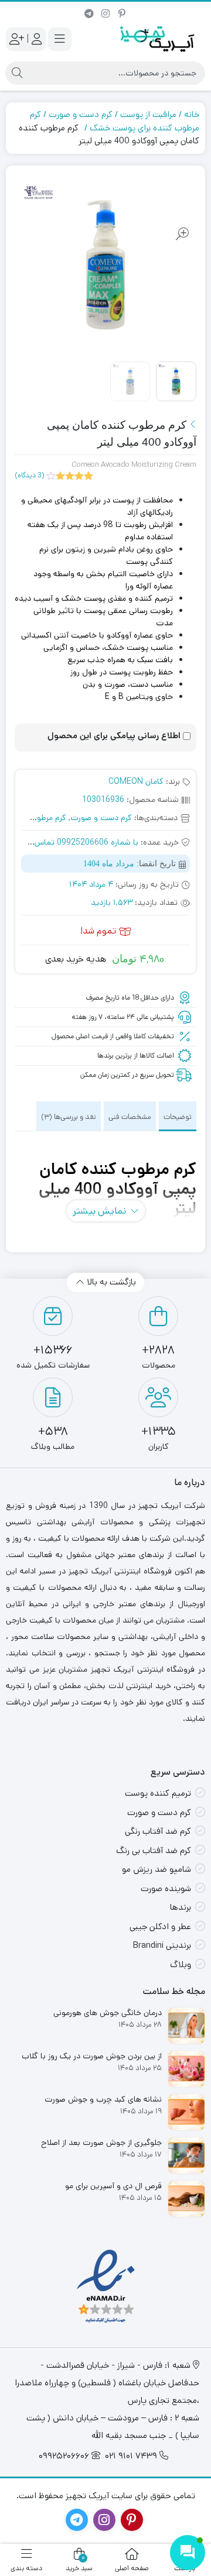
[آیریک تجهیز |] (158, 39)
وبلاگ (181, 1964)
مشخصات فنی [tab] (130, 1117)
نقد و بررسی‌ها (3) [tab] (69, 1117)
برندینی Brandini (162, 1945)
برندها (181, 1907)
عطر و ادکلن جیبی (160, 1926)
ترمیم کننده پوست (158, 1793)
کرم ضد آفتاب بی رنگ (154, 1850)
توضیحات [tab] (178, 1117)
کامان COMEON (136, 781)
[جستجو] (17, 73)
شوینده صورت (166, 1888)
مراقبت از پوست (148, 114)
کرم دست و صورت (81, 114)
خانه (192, 114)
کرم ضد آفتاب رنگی (158, 1831)
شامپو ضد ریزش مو (156, 1869)
